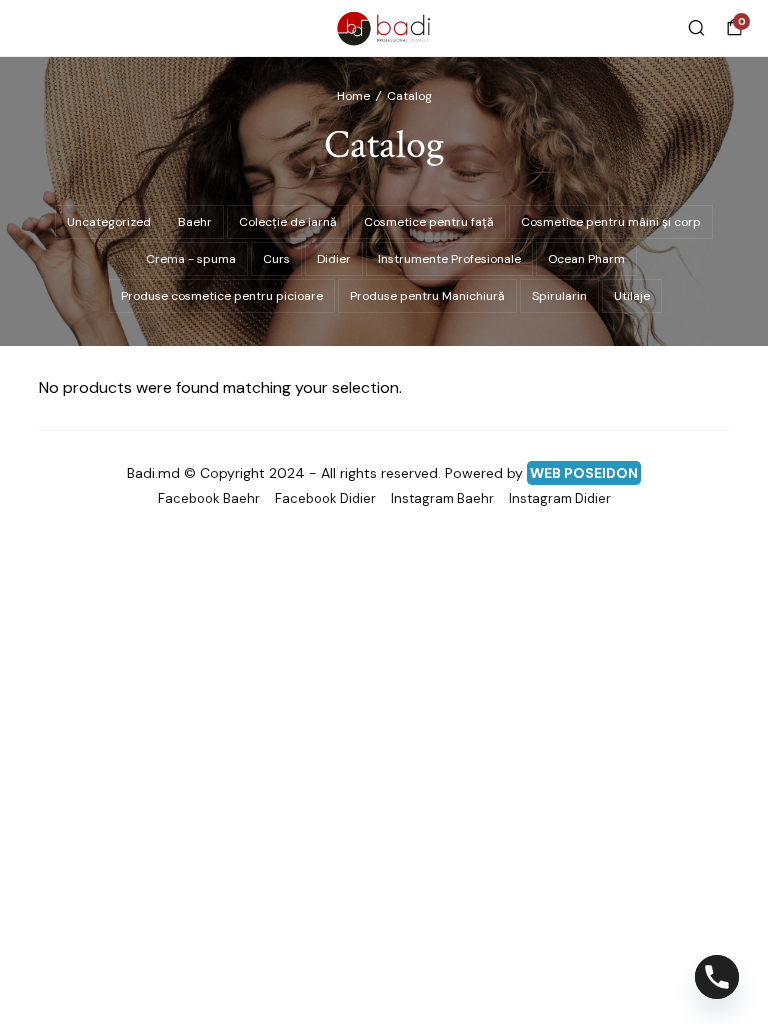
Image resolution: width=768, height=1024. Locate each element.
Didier (334, 259)
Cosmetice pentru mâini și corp (611, 222)
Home (353, 96)
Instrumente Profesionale (449, 259)
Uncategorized (109, 222)
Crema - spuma (191, 259)
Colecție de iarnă (288, 222)
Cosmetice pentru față (429, 222)
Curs (276, 259)
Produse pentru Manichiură (427, 296)
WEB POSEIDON (584, 473)
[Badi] (384, 28)
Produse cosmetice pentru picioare (222, 296)
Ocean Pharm (586, 259)
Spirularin (559, 296)
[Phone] (717, 977)
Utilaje (632, 296)
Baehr (195, 222)
